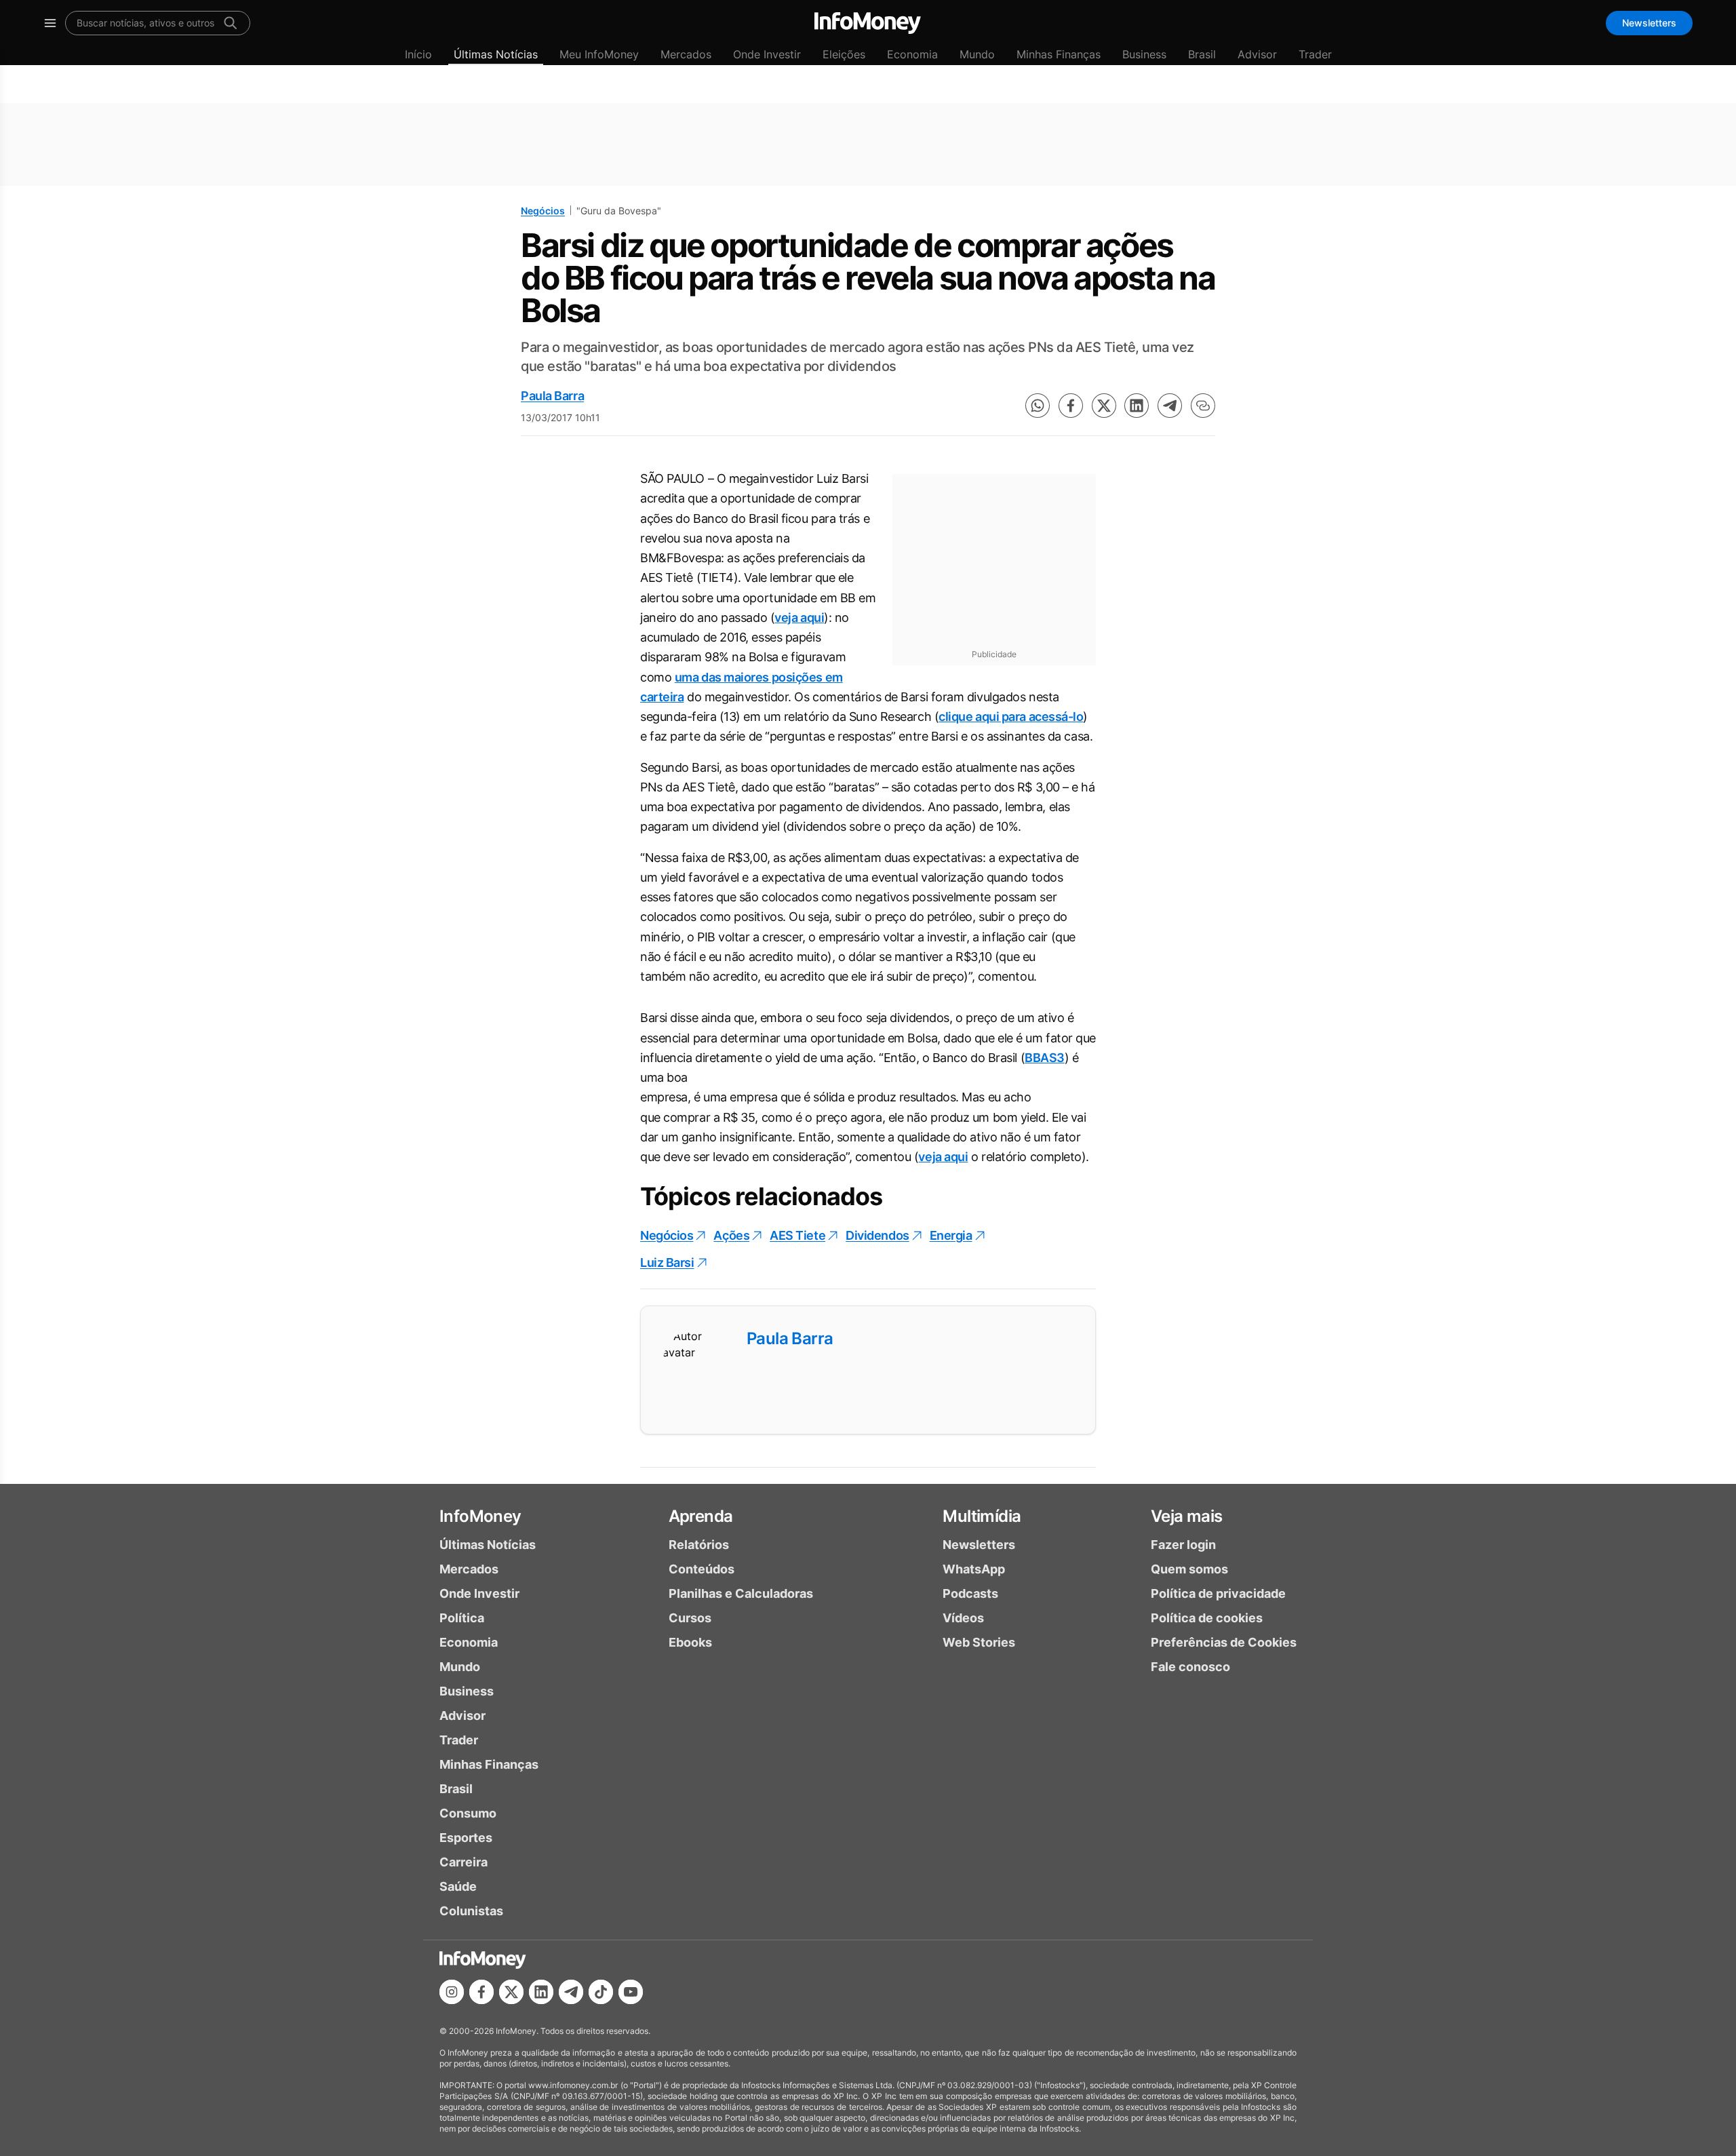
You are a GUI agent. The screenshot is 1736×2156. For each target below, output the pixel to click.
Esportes (466, 1838)
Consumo (468, 1813)
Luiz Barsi (667, 1262)
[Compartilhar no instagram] (452, 1992)
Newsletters (1649, 23)
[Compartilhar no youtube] (631, 1992)
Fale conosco (1190, 1667)
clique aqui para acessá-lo (1011, 717)
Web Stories (979, 1642)
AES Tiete (797, 1235)
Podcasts (970, 1593)
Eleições (844, 54)
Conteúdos (702, 1569)
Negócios (543, 211)
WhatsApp (974, 1569)
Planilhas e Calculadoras (741, 1593)
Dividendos (877, 1235)
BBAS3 (1045, 1058)
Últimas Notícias (496, 54)
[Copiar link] (1203, 406)
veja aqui (799, 618)
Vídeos (963, 1618)
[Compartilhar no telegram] (1170, 406)
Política (462, 1618)
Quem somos (1189, 1569)
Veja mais (1187, 1516)
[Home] (868, 23)
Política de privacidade (1218, 1593)
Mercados (686, 54)
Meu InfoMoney (599, 54)
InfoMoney (480, 1516)
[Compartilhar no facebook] (1071, 406)
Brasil (1202, 54)
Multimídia (982, 1516)
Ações (731, 1235)
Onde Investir (767, 54)
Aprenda (701, 1516)
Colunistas (471, 1911)
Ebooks (690, 1642)
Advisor (1257, 54)
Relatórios (699, 1545)
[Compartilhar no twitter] (1104, 406)
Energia (951, 1235)
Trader (1315, 54)
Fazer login (1183, 1545)
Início (418, 54)
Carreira (463, 1862)
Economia (912, 54)
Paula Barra (552, 396)
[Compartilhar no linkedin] (1137, 406)
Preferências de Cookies (1224, 1642)
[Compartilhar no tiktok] (601, 1992)
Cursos (690, 1618)
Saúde (458, 1886)
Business (1144, 54)
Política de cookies (1207, 1618)
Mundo (977, 54)
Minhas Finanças (1059, 54)
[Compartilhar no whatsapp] (1038, 406)
